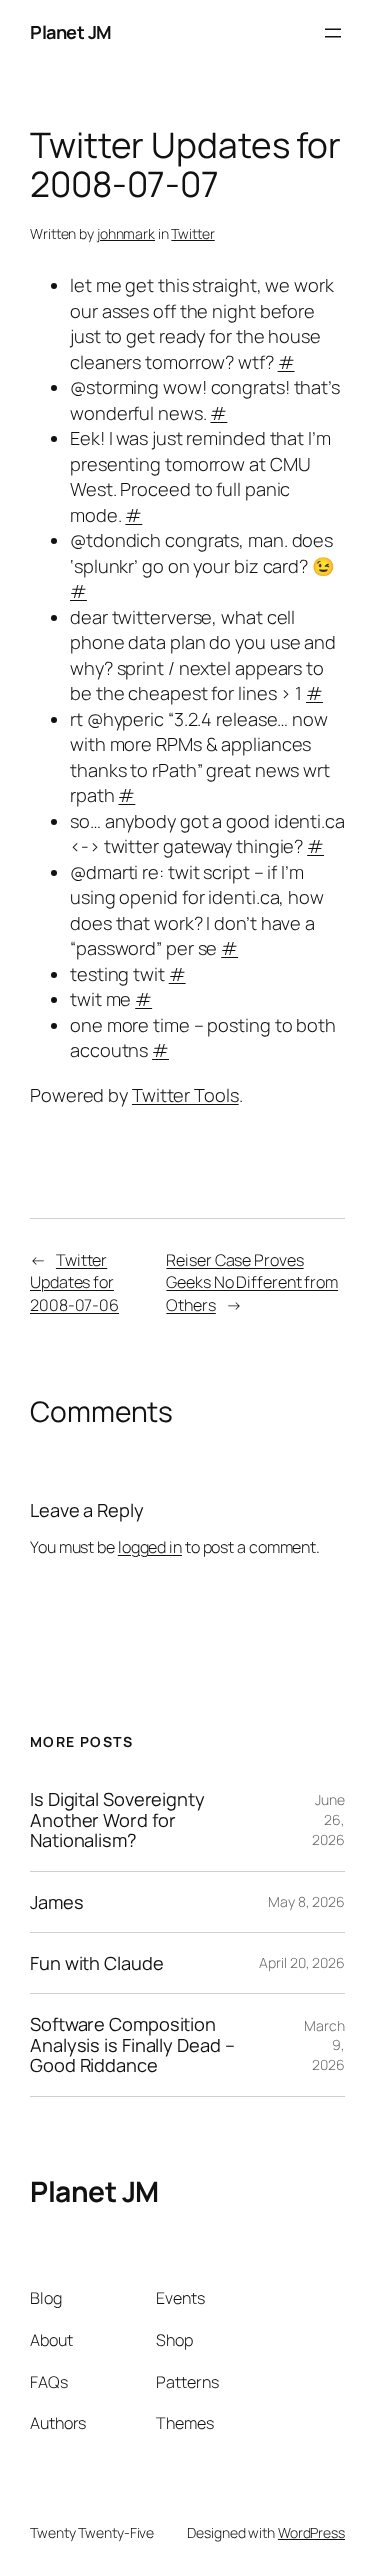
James (57, 1902)
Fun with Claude (97, 1963)
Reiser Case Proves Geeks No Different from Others (252, 1282)
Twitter (192, 233)
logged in (150, 1547)
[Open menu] (333, 33)
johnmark (126, 233)
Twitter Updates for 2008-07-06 (74, 1282)
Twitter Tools (185, 1095)
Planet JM (71, 32)
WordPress (311, 2532)
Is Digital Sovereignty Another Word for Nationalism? (117, 1819)
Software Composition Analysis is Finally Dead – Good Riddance (132, 2044)
